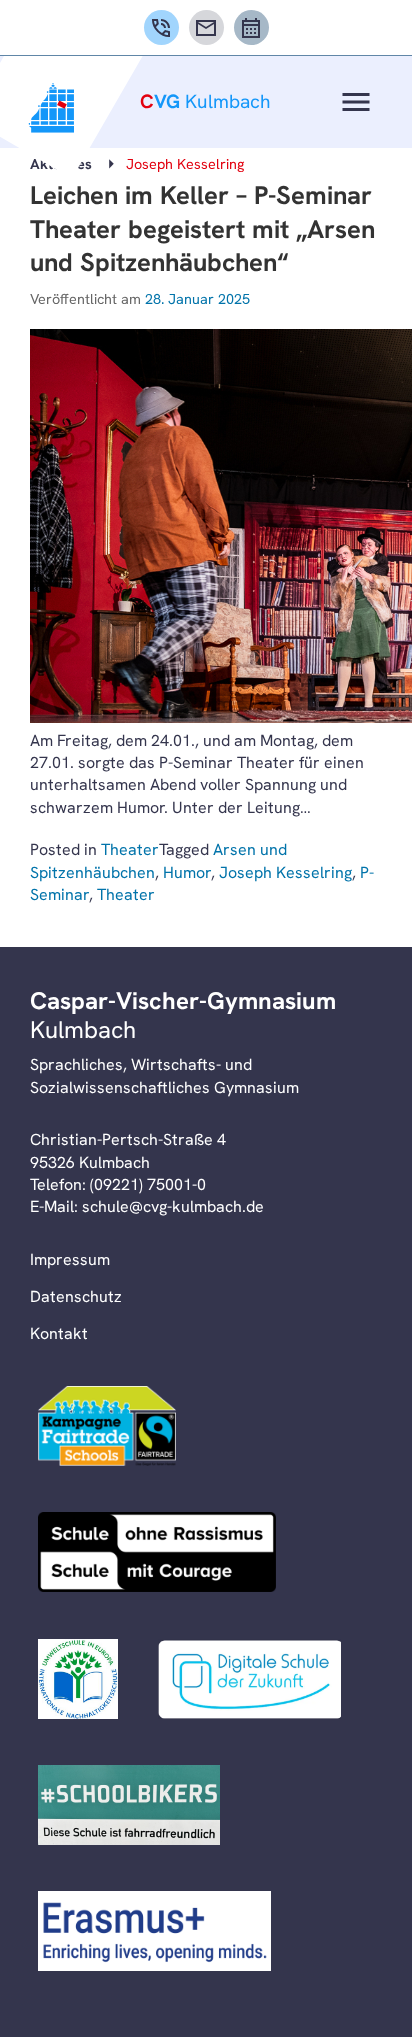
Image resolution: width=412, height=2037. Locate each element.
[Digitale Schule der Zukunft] (249, 1682)
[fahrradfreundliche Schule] (129, 1808)
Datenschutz (76, 1296)
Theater (130, 849)
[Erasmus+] (154, 1934)
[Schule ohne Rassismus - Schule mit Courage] (157, 1555)
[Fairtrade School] (107, 1429)
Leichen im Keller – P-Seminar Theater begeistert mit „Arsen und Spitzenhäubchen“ (202, 228)
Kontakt (59, 1333)
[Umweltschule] (78, 1682)
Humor (187, 872)
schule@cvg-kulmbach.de (173, 1206)
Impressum (70, 1259)
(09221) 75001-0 (148, 1184)
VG (205, 101)
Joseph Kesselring (285, 872)
